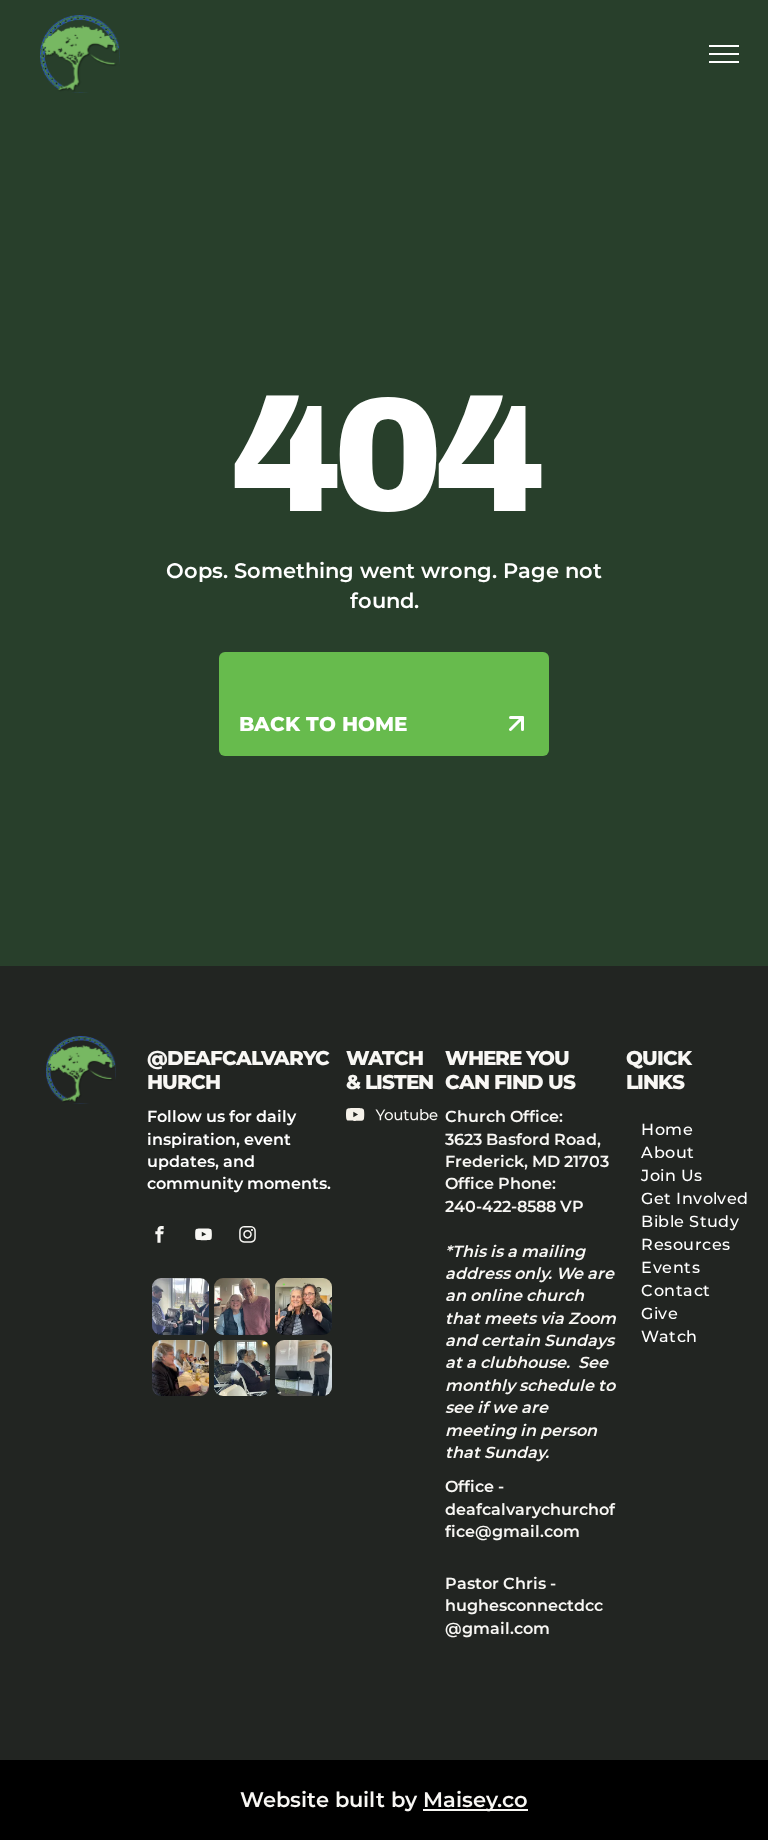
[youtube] (204, 1237)
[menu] (724, 54)
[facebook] (160, 1237)
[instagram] (248, 1237)
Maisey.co (475, 1799)
